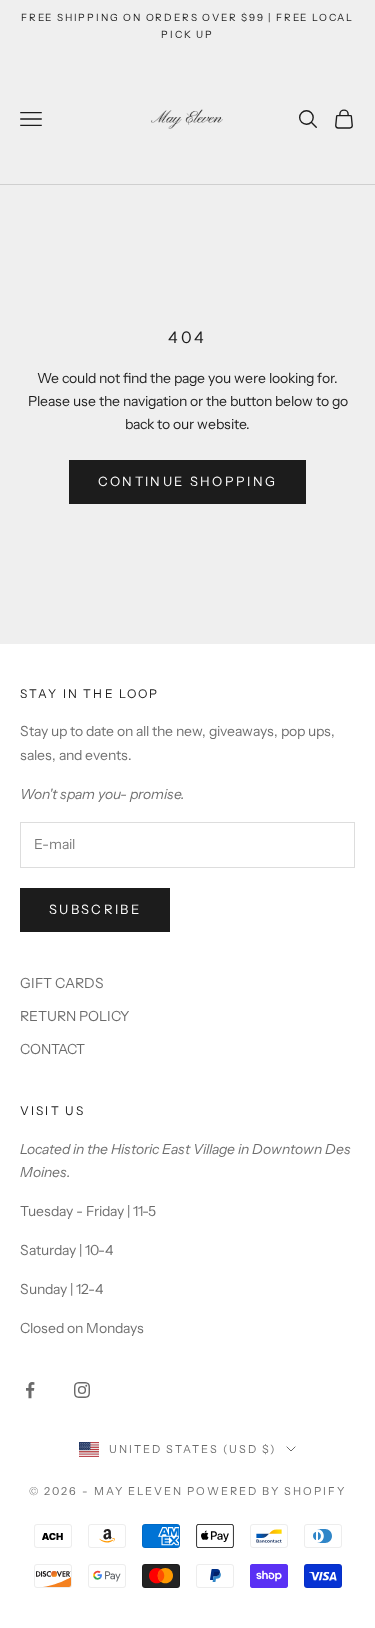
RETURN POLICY (74, 1016)
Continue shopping (188, 481)
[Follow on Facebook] (30, 1390)
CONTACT (52, 1049)
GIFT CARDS (62, 983)
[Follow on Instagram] (82, 1390)
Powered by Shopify (266, 1491)
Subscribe (95, 909)
